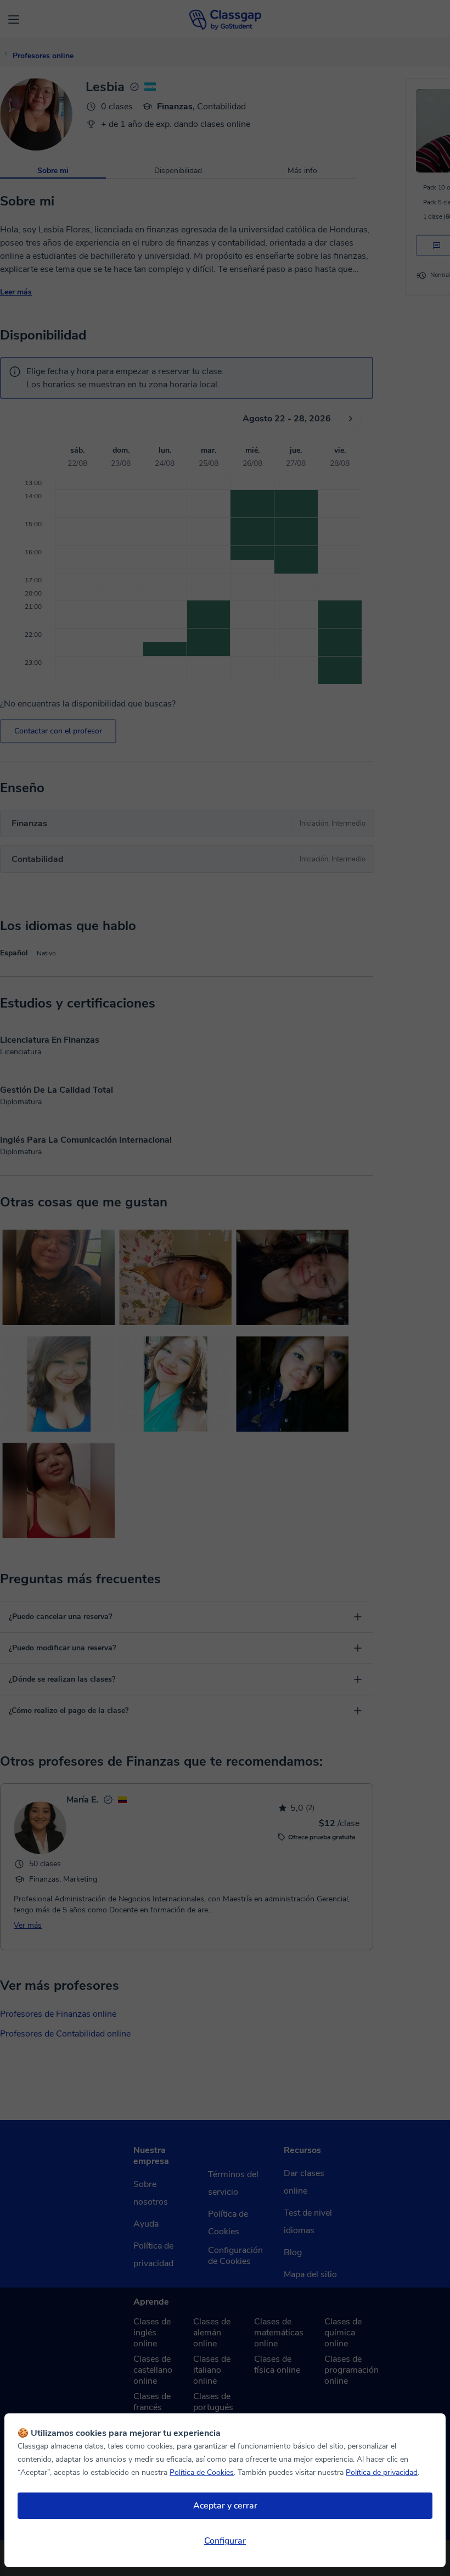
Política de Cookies (202, 2472)
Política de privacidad (382, 2472)
